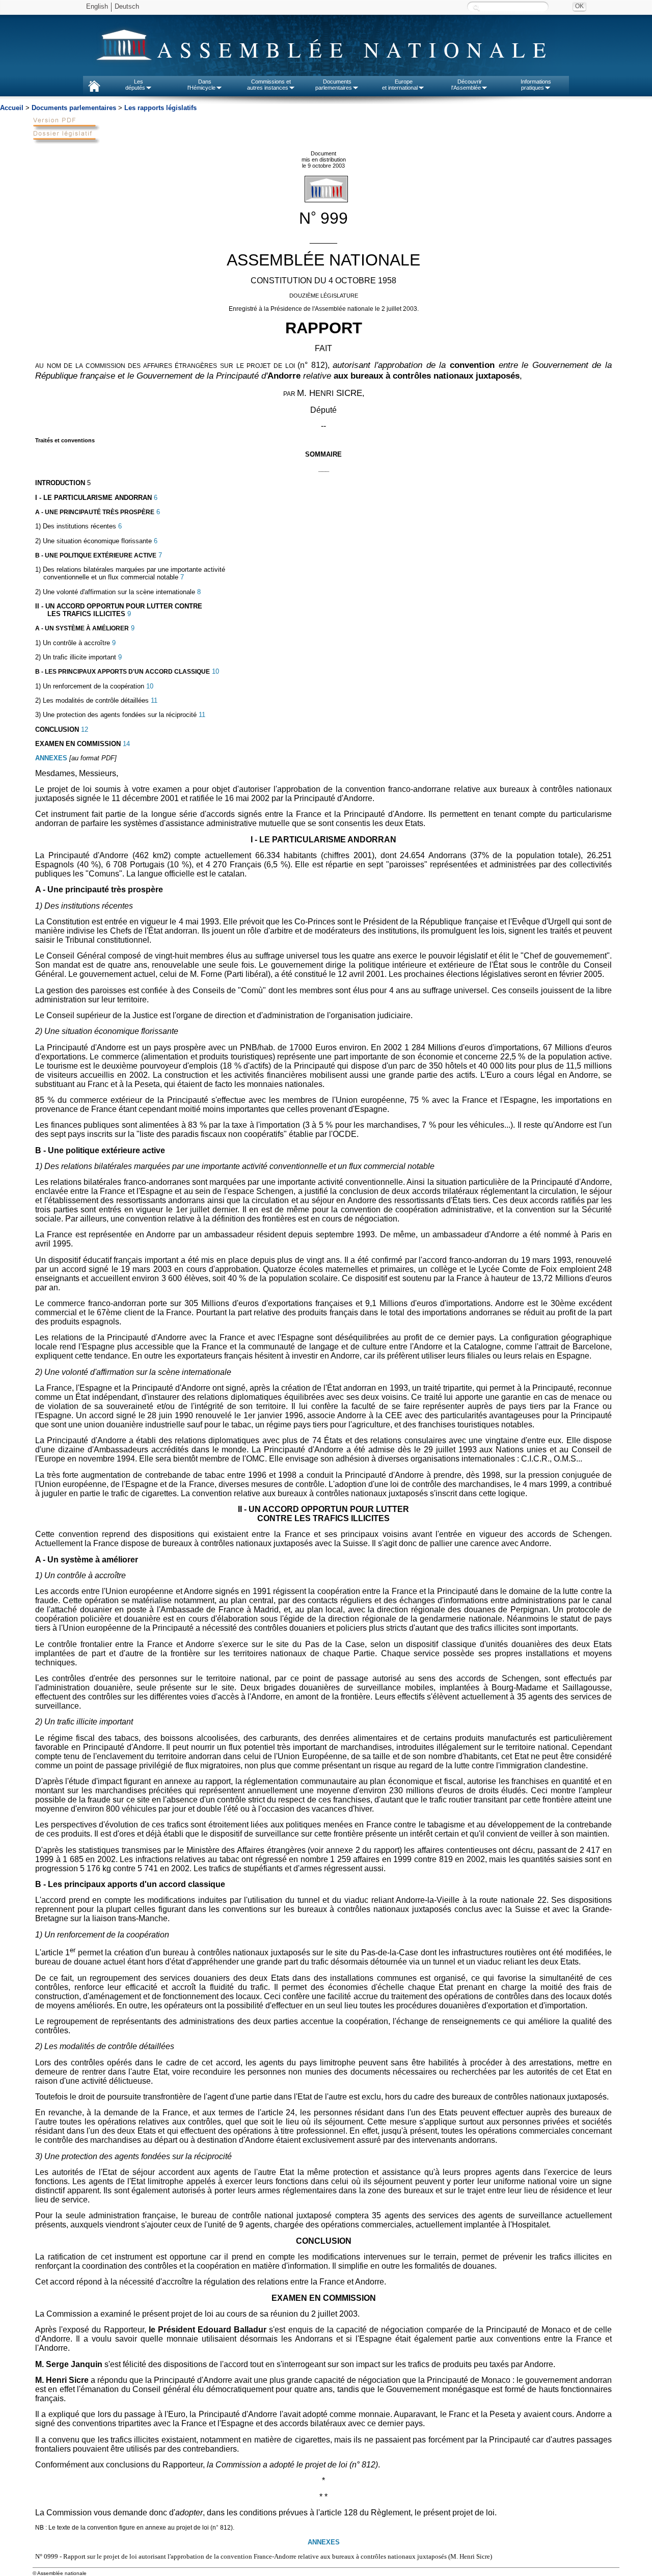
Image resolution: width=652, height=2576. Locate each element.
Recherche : (476, 7)
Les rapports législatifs (160, 108)
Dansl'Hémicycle (201, 85)
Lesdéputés (135, 85)
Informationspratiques (536, 85)
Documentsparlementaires (334, 85)
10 (214, 671)
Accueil (12, 108)
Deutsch (127, 6)
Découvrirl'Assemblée (467, 85)
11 (153, 700)
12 (84, 729)
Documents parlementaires (74, 108)
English (97, 6)
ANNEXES (51, 758)
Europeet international (400, 85)
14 (125, 744)
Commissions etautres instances (269, 85)
